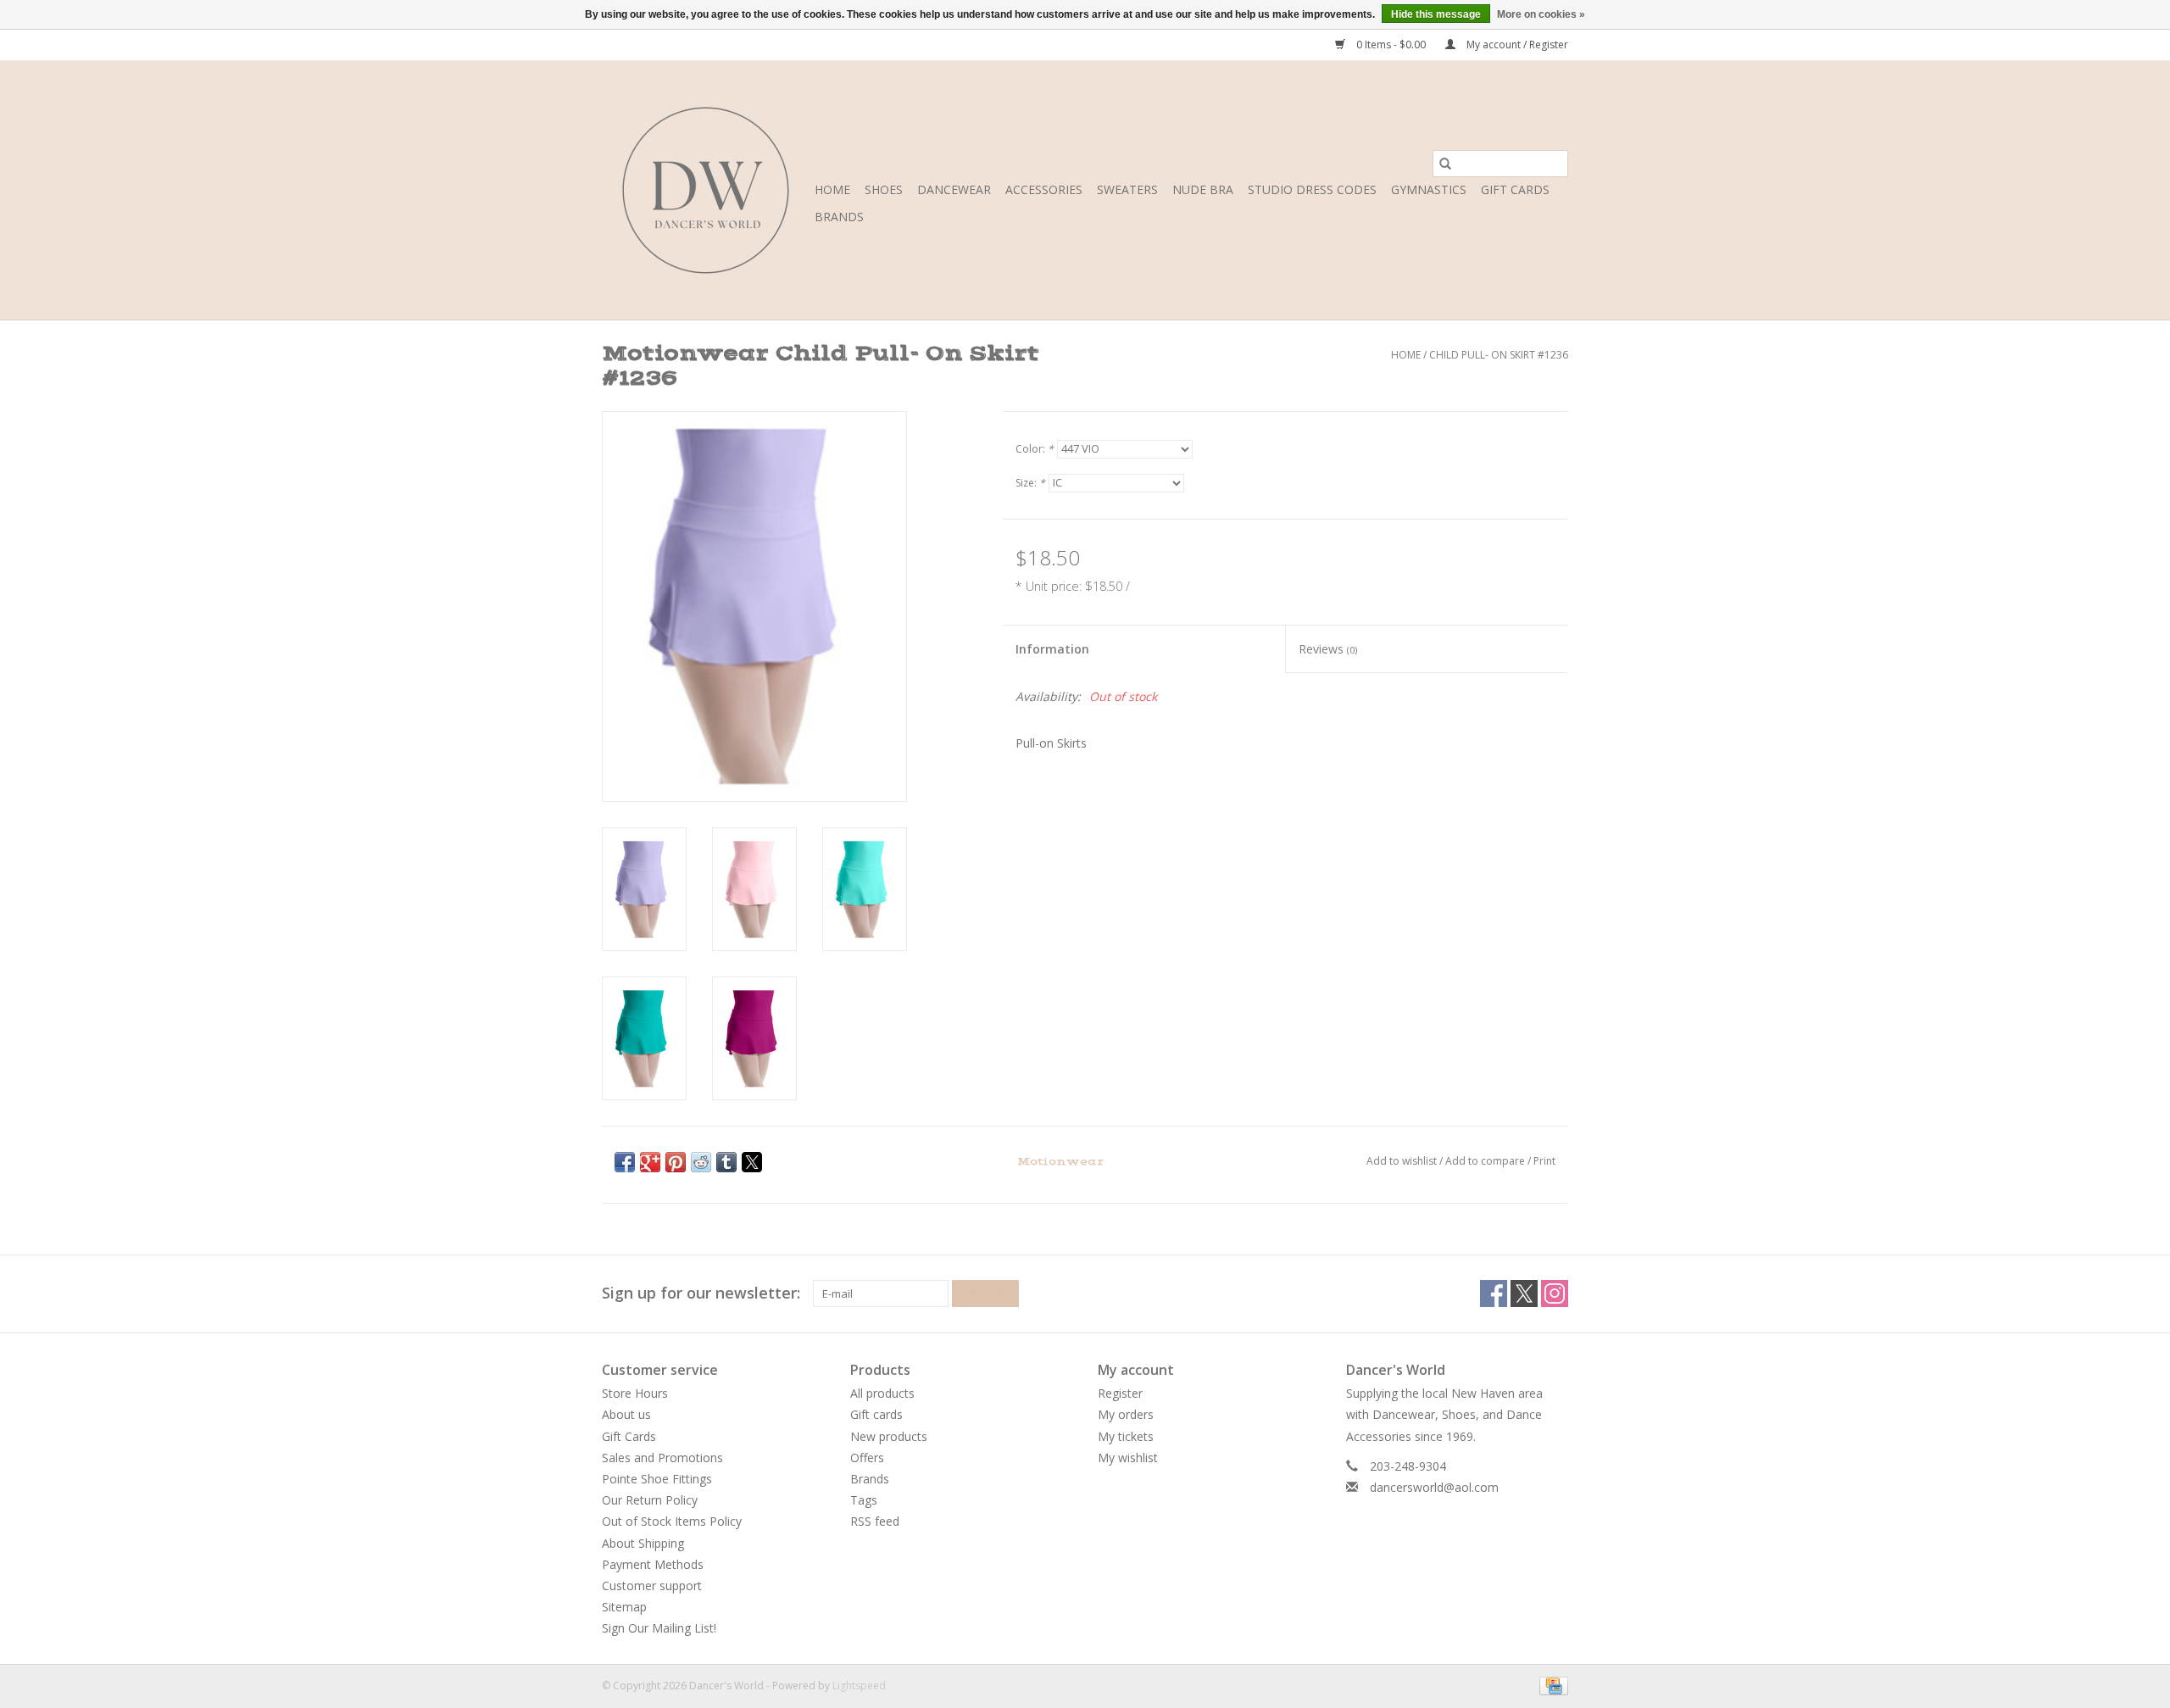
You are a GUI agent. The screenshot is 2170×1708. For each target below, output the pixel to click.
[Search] (1445, 164)
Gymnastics (1429, 189)
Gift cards (1515, 189)
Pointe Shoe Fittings (657, 1479)
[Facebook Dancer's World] (1494, 1294)
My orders (1126, 1414)
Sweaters (1127, 189)
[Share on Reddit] (701, 1162)
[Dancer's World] (706, 190)
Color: (1035, 449)
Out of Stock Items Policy (672, 1521)
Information (1052, 649)
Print (1544, 1161)
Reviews (1328, 649)
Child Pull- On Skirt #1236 (1499, 355)
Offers (867, 1458)
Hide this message (1436, 14)
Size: (1030, 483)
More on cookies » (1541, 14)
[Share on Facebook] (625, 1162)
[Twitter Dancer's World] (1524, 1294)
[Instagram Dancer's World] (1555, 1294)
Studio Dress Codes (1312, 189)
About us (626, 1414)
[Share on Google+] (650, 1162)
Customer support (652, 1586)
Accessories (1044, 189)
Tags (864, 1500)
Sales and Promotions (662, 1458)
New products (889, 1436)
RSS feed (875, 1521)
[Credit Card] (1551, 1686)
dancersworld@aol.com (1434, 1487)
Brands (839, 217)
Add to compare (1486, 1161)
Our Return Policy (650, 1500)
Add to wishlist (1403, 1161)
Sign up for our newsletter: (701, 1293)
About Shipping (643, 1543)
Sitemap (624, 1607)
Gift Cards (629, 1436)
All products (882, 1393)
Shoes (884, 189)
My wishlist (1128, 1458)
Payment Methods (653, 1564)
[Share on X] (752, 1162)
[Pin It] (676, 1162)
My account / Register (1516, 45)
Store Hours (635, 1393)
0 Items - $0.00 (1391, 45)
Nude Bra (1203, 189)
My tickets (1126, 1436)
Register (1120, 1393)
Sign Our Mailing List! (659, 1628)
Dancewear (954, 189)
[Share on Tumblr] (726, 1162)
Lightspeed (859, 1686)
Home (832, 189)
